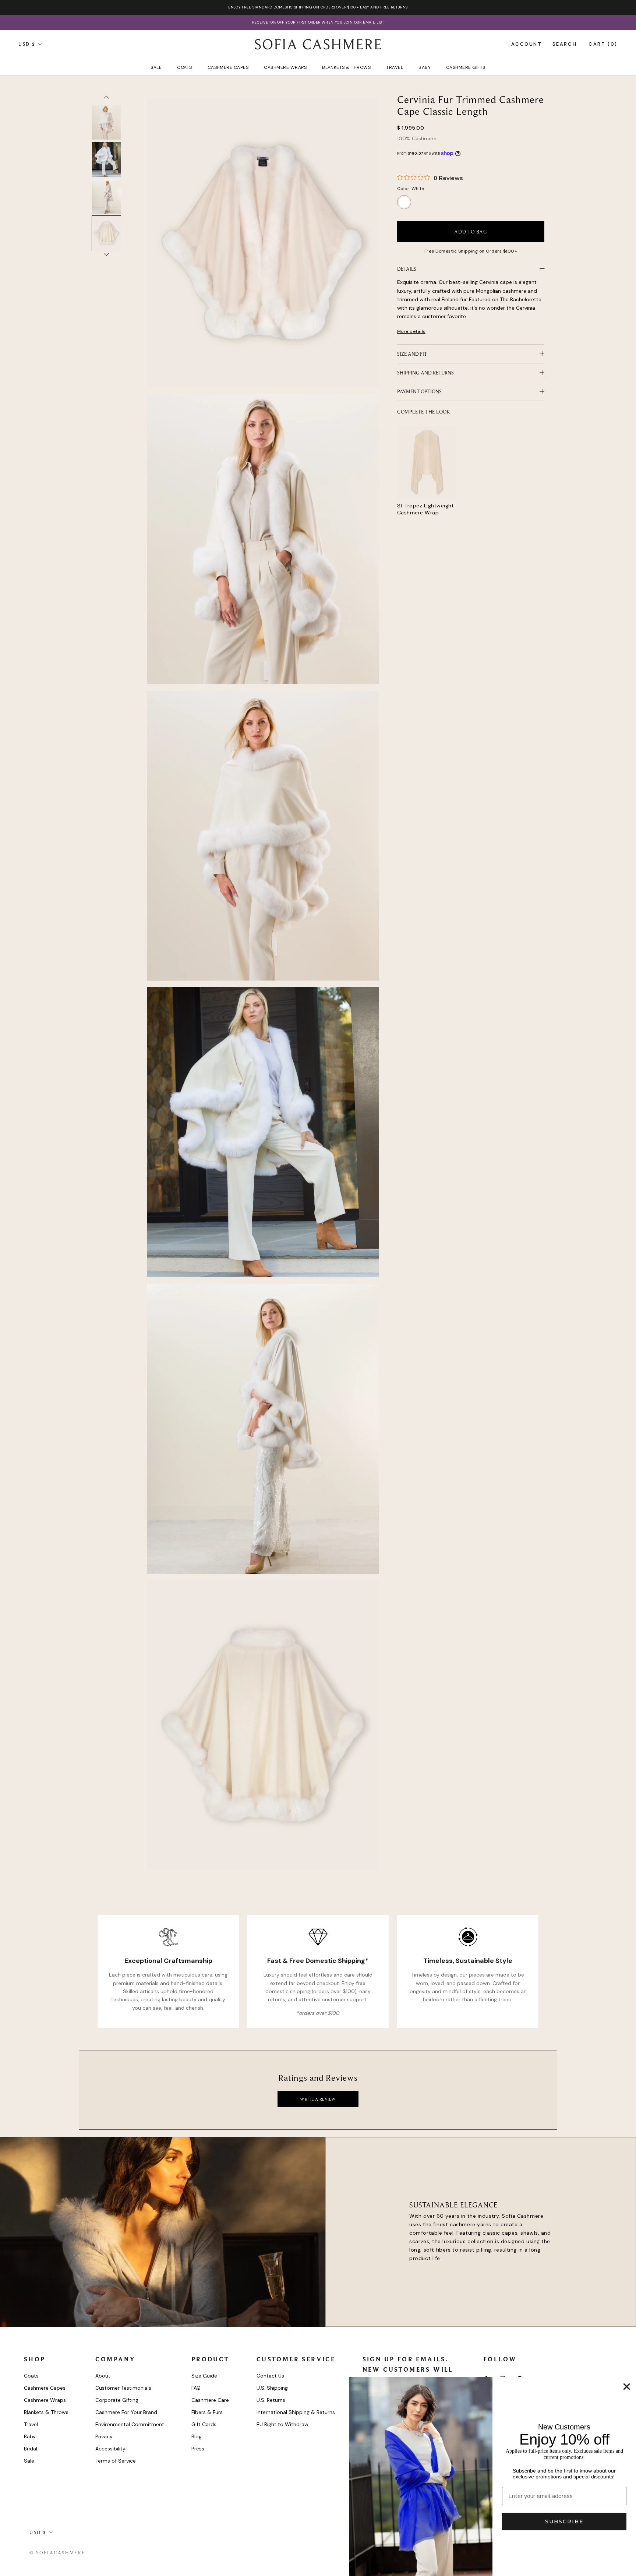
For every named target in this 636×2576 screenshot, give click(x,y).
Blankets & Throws (346, 67)
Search (565, 44)
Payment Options (419, 391)
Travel (395, 67)
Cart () (603, 44)
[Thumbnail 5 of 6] (106, 196)
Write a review (318, 2099)
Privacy (104, 2436)
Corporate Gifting (117, 2400)
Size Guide (204, 2376)
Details (407, 269)
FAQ (196, 2388)
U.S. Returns (271, 2400)
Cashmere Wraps (285, 67)
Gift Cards (204, 2424)
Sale (156, 67)
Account (527, 44)
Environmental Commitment (130, 2424)
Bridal (31, 2449)
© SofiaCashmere (57, 2553)
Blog (197, 2436)
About (103, 2376)
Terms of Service (116, 2461)
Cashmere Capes (228, 67)
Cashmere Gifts (466, 67)
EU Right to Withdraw (282, 2424)
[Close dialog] (627, 2387)
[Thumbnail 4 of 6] (106, 159)
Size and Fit (412, 354)
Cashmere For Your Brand (126, 2412)
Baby (425, 67)
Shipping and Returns (425, 373)
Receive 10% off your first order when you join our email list (318, 22)
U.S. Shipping (272, 2388)
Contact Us (270, 2376)
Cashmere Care (210, 2400)
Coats (184, 67)
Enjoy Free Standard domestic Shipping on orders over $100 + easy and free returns (318, 7)
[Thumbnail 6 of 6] (106, 233)
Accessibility (110, 2449)
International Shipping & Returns (296, 2412)
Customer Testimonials (123, 2388)
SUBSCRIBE (564, 2522)
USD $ (27, 44)
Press (198, 2449)
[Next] (106, 256)
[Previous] (106, 99)
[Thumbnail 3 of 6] (106, 122)
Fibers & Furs (207, 2412)
